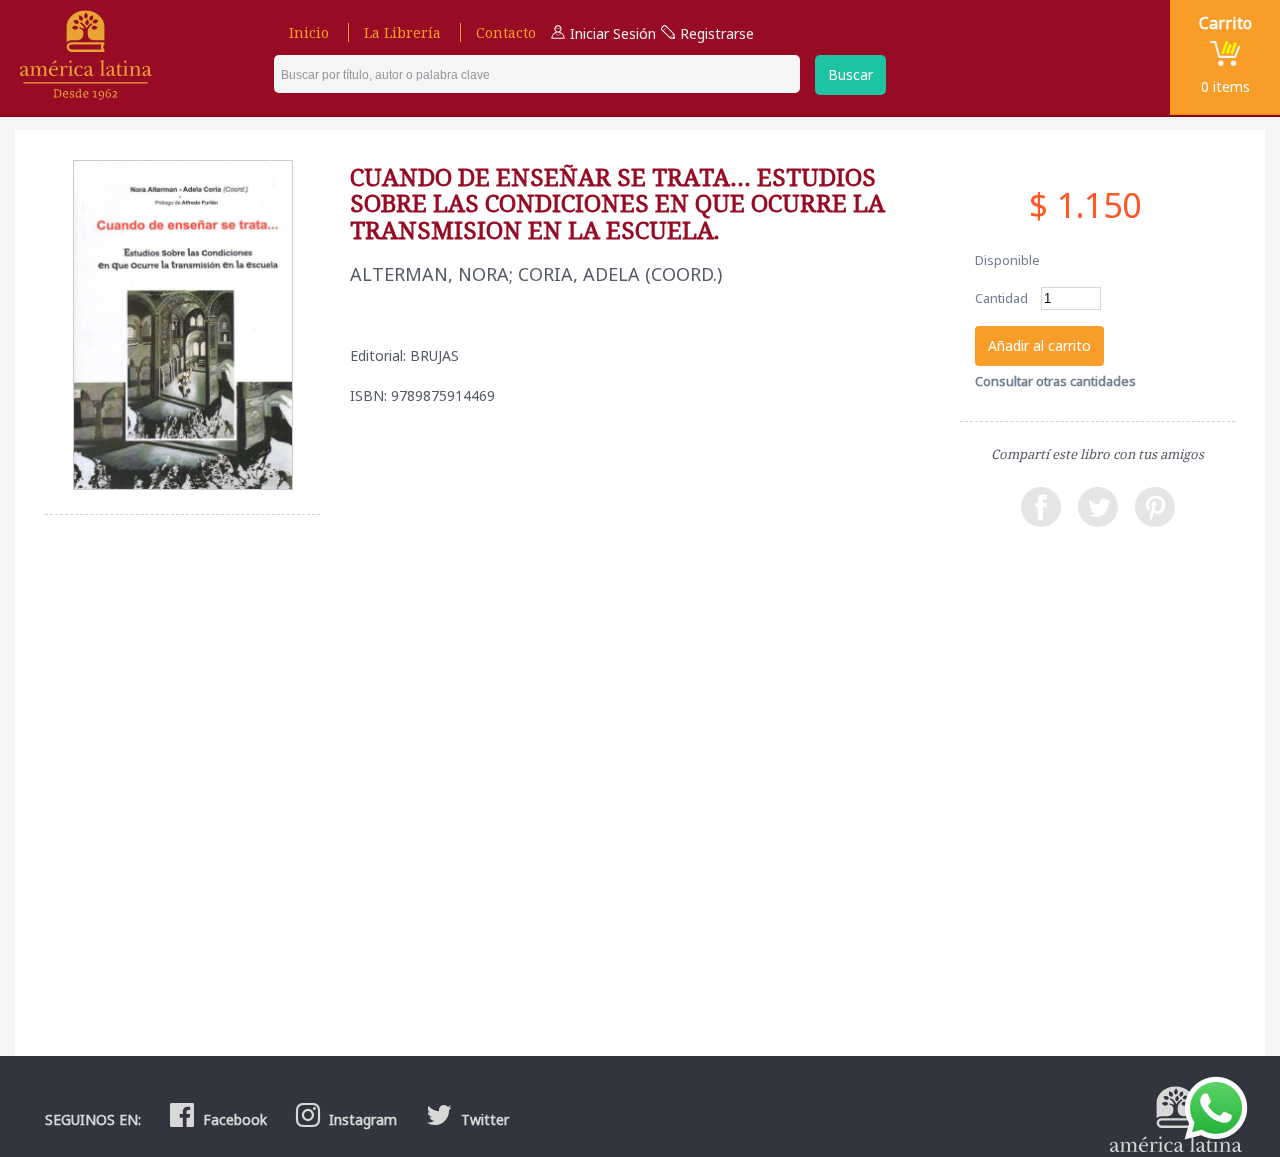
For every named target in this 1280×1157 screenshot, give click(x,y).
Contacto (506, 32)
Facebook (233, 1119)
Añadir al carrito (1039, 345)
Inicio (309, 32)
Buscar (850, 74)
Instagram (361, 1119)
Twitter (483, 1119)
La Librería (402, 32)
